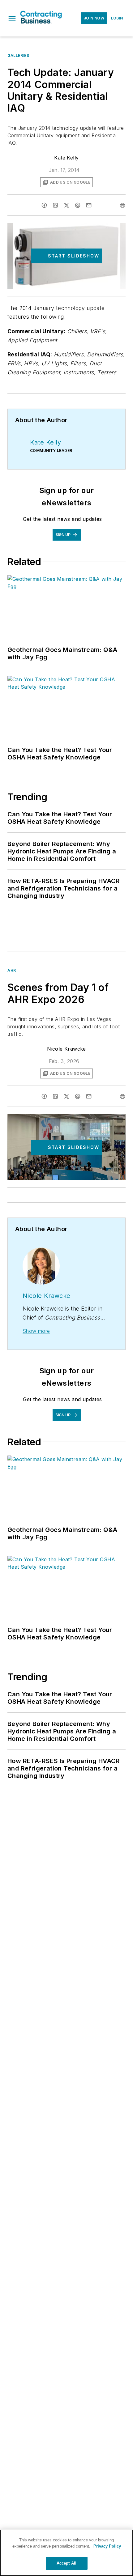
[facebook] (44, 205)
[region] (66, 2553)
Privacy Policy (107, 2546)
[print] (122, 205)
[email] (89, 205)
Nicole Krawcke (66, 1049)
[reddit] (78, 205)
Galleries (18, 55)
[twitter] (66, 205)
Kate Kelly (66, 158)
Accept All (66, 2563)
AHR (12, 970)
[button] (12, 18)
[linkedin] (55, 205)
